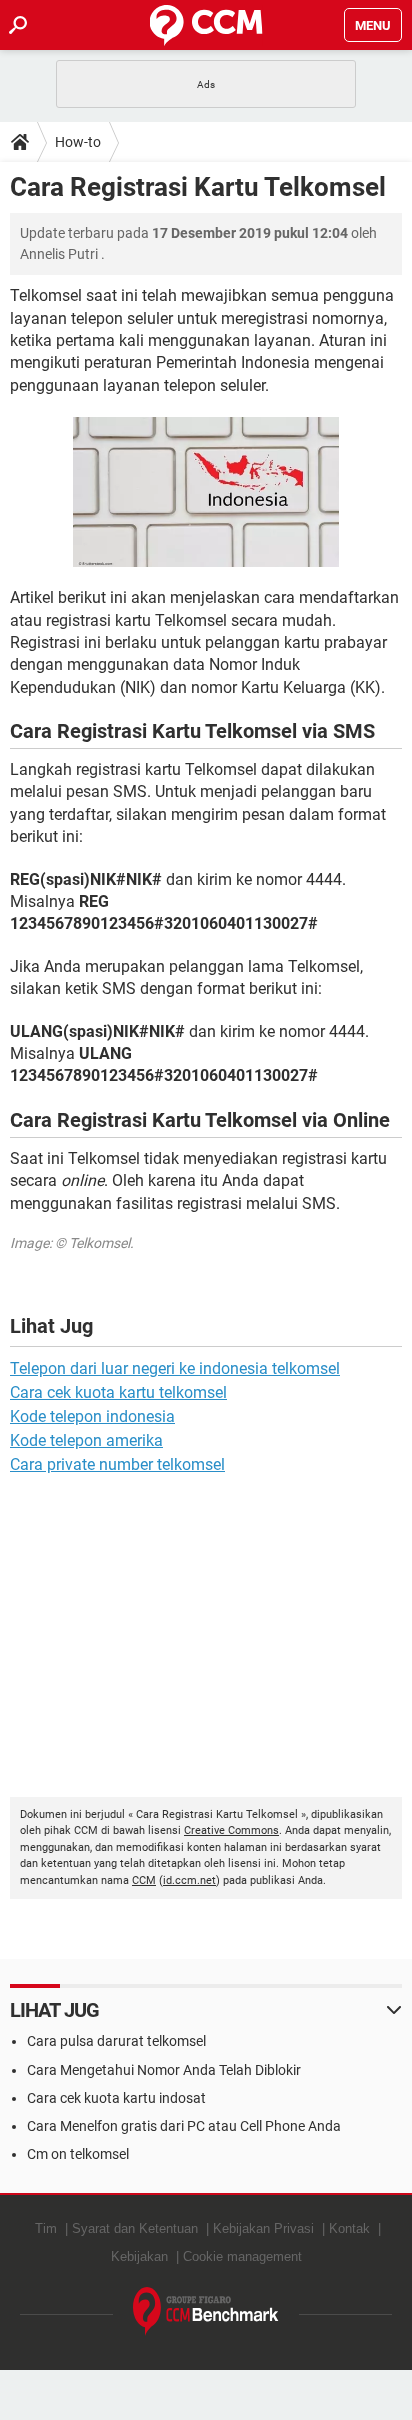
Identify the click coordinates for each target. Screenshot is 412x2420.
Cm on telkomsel (78, 2154)
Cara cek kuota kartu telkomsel (118, 1392)
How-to (78, 142)
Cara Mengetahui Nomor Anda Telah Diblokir (164, 2070)
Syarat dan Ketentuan (135, 2228)
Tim (46, 2228)
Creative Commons (231, 1830)
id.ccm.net (189, 1880)
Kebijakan (139, 2256)
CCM (144, 1880)
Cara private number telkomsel (117, 1464)
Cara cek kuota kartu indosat (116, 2098)
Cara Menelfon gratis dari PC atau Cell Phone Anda (184, 2126)
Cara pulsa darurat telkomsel (116, 2041)
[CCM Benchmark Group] (206, 2311)
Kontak (349, 2228)
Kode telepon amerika (86, 1440)
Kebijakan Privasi (263, 2228)
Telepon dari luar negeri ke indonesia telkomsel (175, 1368)
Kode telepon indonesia (92, 1416)
